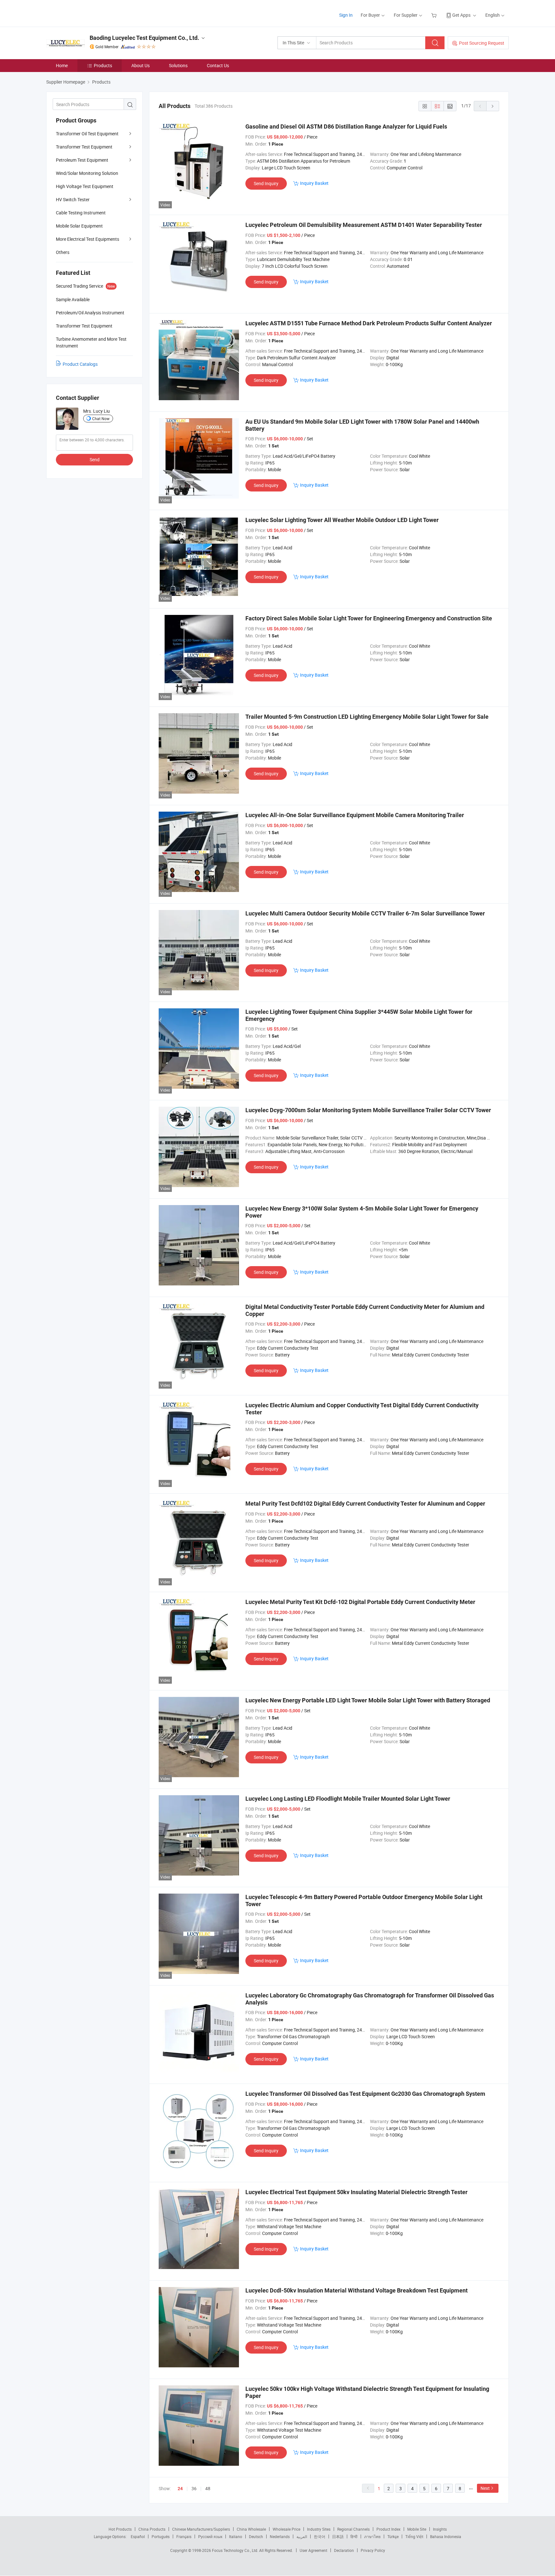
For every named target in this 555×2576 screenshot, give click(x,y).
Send (95, 459)
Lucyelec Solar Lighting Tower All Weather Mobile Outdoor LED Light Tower (342, 520)
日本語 (338, 2536)
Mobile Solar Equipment (79, 226)
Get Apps (461, 15)
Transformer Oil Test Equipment (87, 134)
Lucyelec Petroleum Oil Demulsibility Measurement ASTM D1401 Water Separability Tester (364, 225)
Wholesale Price (286, 2529)
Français (184, 2536)
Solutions (178, 65)
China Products (152, 2529)
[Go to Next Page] (493, 106)
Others (63, 252)
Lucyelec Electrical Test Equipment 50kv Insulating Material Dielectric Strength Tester (357, 2192)
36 (194, 2488)
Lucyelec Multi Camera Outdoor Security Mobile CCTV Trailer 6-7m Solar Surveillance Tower (365, 913)
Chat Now (101, 419)
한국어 (320, 2536)
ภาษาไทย (372, 2536)
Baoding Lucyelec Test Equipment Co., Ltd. (144, 38)
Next (485, 2488)
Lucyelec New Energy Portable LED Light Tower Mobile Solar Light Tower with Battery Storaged (368, 1700)
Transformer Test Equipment (84, 147)
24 (180, 2489)
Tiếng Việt (414, 2536)
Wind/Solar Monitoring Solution (87, 173)
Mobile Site (417, 2529)
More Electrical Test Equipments (88, 239)
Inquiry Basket (314, 183)
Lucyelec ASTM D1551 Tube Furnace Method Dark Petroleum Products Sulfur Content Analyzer (369, 323)
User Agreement (313, 2550)
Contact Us (218, 65)
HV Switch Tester (73, 199)
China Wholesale (251, 2529)
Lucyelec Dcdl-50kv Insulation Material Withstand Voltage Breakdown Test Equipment (357, 2290)
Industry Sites (319, 2529)
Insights (440, 2529)
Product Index (388, 2529)
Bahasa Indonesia (446, 2536)
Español (138, 2536)
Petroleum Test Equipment (82, 160)
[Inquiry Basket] (435, 15)
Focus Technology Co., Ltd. (236, 2550)
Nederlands (280, 2536)
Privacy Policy (373, 2550)
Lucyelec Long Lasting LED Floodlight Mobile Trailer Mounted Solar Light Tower (348, 1799)
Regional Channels (353, 2529)
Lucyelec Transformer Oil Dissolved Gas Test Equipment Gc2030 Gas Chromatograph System (365, 2094)
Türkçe (393, 2536)
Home (62, 65)
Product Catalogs (80, 364)
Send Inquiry (266, 183)
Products (103, 65)
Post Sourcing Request (482, 43)
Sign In (346, 15)
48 (208, 2488)
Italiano (236, 2536)
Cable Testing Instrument (81, 213)
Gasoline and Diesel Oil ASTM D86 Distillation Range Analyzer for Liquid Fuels (346, 126)
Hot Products (120, 2529)
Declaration (344, 2550)
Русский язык (210, 2536)
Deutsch (256, 2536)
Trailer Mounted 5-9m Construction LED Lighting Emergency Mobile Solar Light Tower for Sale (367, 717)
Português (161, 2536)
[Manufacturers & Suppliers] (88, 13)
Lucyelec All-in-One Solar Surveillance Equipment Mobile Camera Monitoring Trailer (355, 815)
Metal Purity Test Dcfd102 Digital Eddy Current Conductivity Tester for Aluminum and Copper (365, 1504)
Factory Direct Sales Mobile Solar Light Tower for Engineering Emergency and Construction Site (369, 618)
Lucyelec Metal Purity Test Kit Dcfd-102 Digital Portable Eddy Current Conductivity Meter (360, 1602)
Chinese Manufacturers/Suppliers (201, 2529)
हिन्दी (354, 2536)
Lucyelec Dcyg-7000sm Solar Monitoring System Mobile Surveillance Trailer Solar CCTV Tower (368, 1110)
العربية (302, 2536)
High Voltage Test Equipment (85, 186)
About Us (141, 65)
